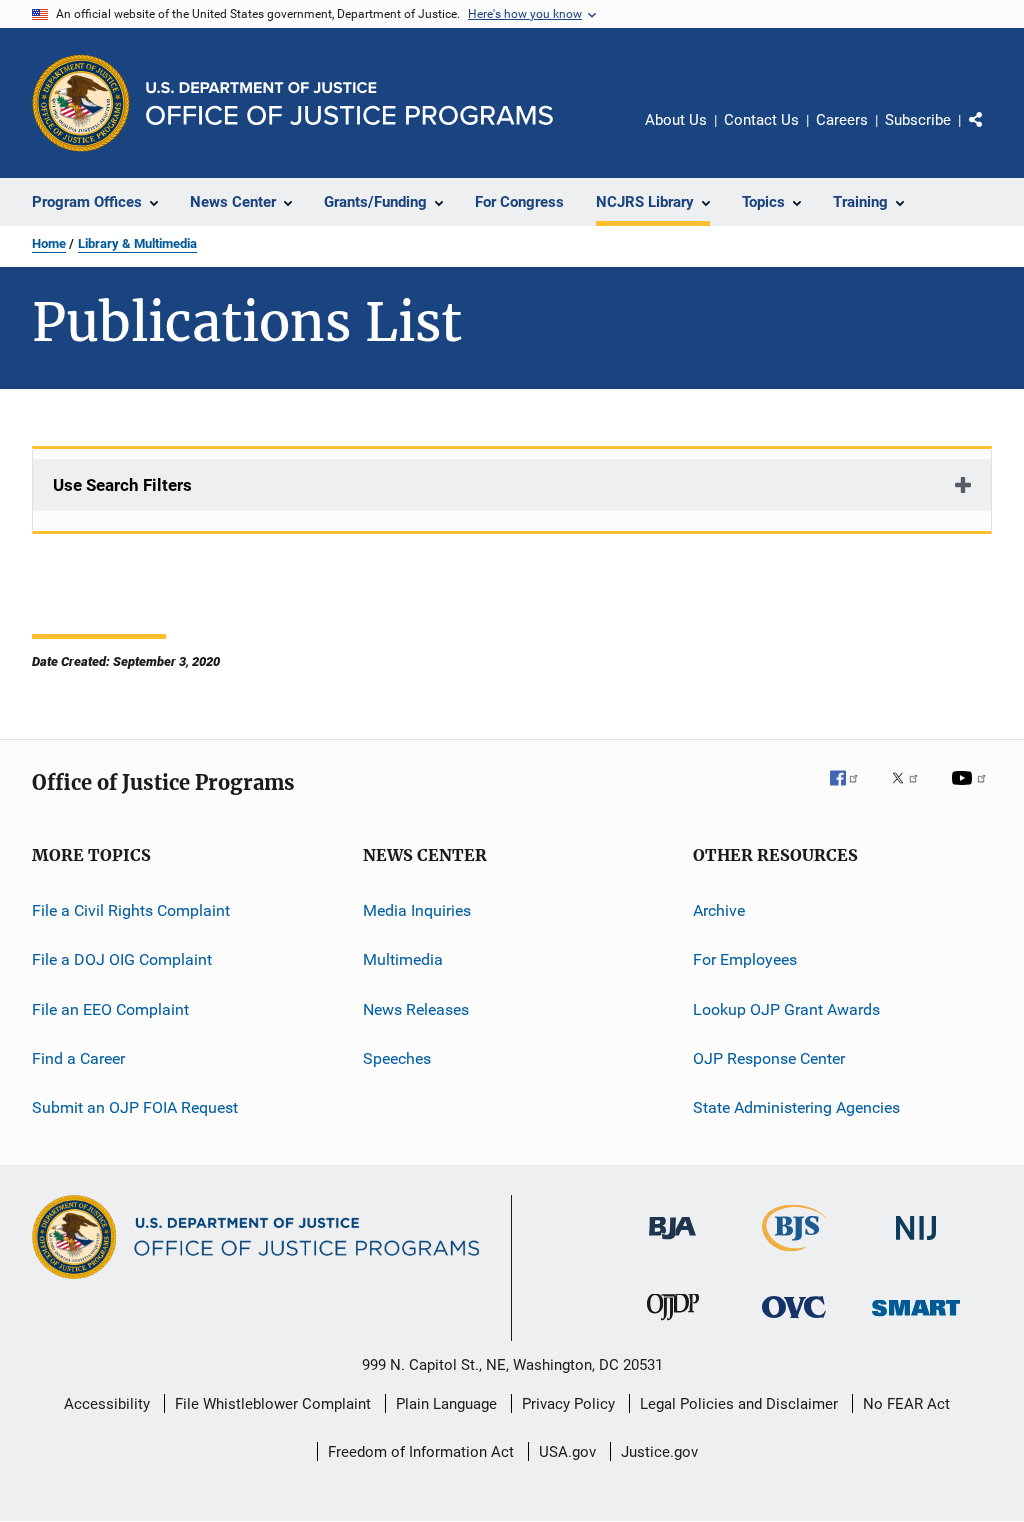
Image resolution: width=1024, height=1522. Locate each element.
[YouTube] (972, 792)
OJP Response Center (769, 1058)
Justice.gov (659, 1452)
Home (49, 243)
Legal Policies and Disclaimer (739, 1404)
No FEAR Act (906, 1404)
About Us (676, 120)
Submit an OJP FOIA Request (135, 1107)
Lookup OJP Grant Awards (786, 1009)
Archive (719, 910)
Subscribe (918, 120)
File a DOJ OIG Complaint (122, 959)
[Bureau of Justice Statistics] (794, 1255)
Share (992, 134)
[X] (912, 792)
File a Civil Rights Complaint (131, 910)
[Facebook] (852, 792)
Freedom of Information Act (421, 1452)
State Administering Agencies (796, 1107)
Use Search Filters (122, 485)
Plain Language (446, 1404)
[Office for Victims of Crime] (794, 1321)
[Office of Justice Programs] (81, 103)
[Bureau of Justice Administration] (672, 1243)
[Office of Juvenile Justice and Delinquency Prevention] (673, 1324)
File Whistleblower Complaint (273, 1404)
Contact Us (761, 120)
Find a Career (78, 1058)
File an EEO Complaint (110, 1009)
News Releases (416, 1009)
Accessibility (107, 1404)
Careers (842, 120)
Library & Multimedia (137, 243)
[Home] (349, 103)
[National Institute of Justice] (916, 1243)
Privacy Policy (568, 1404)
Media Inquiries (417, 910)
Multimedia (403, 959)
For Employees (745, 959)
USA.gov (567, 1452)
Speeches (397, 1058)
